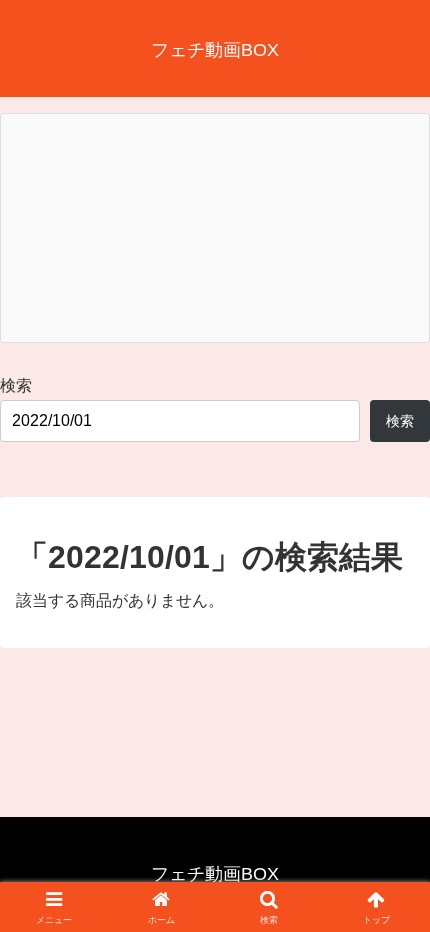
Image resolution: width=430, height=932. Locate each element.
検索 (16, 385)
